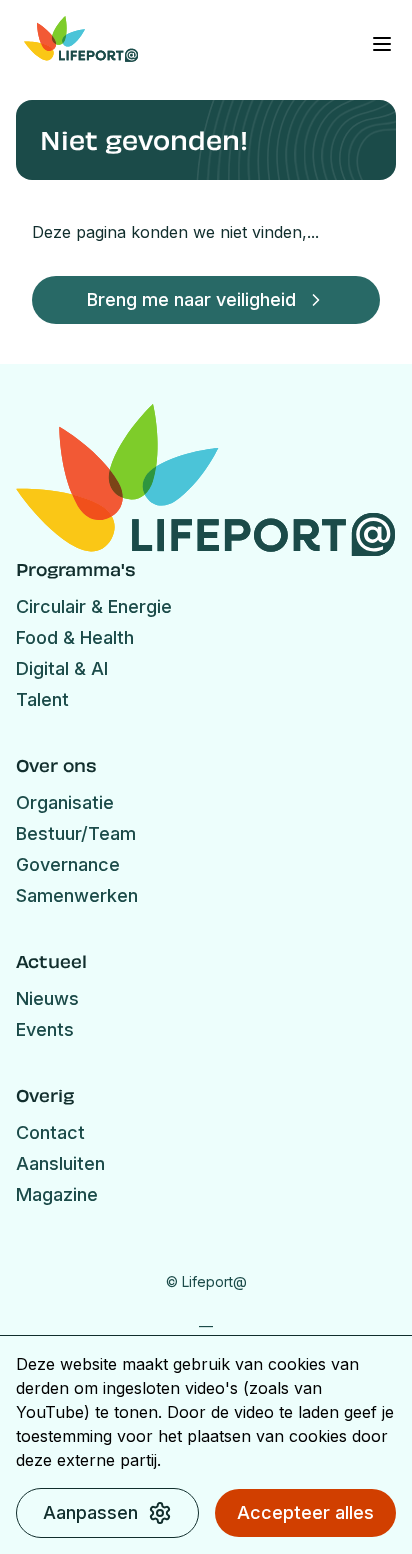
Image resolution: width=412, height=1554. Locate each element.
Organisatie (65, 802)
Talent (42, 699)
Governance (68, 864)
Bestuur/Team (76, 833)
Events (45, 1029)
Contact (50, 1132)
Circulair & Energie (94, 606)
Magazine (57, 1194)
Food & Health (75, 637)
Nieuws (47, 998)
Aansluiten (60, 1163)
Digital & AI (62, 668)
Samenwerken (77, 895)
